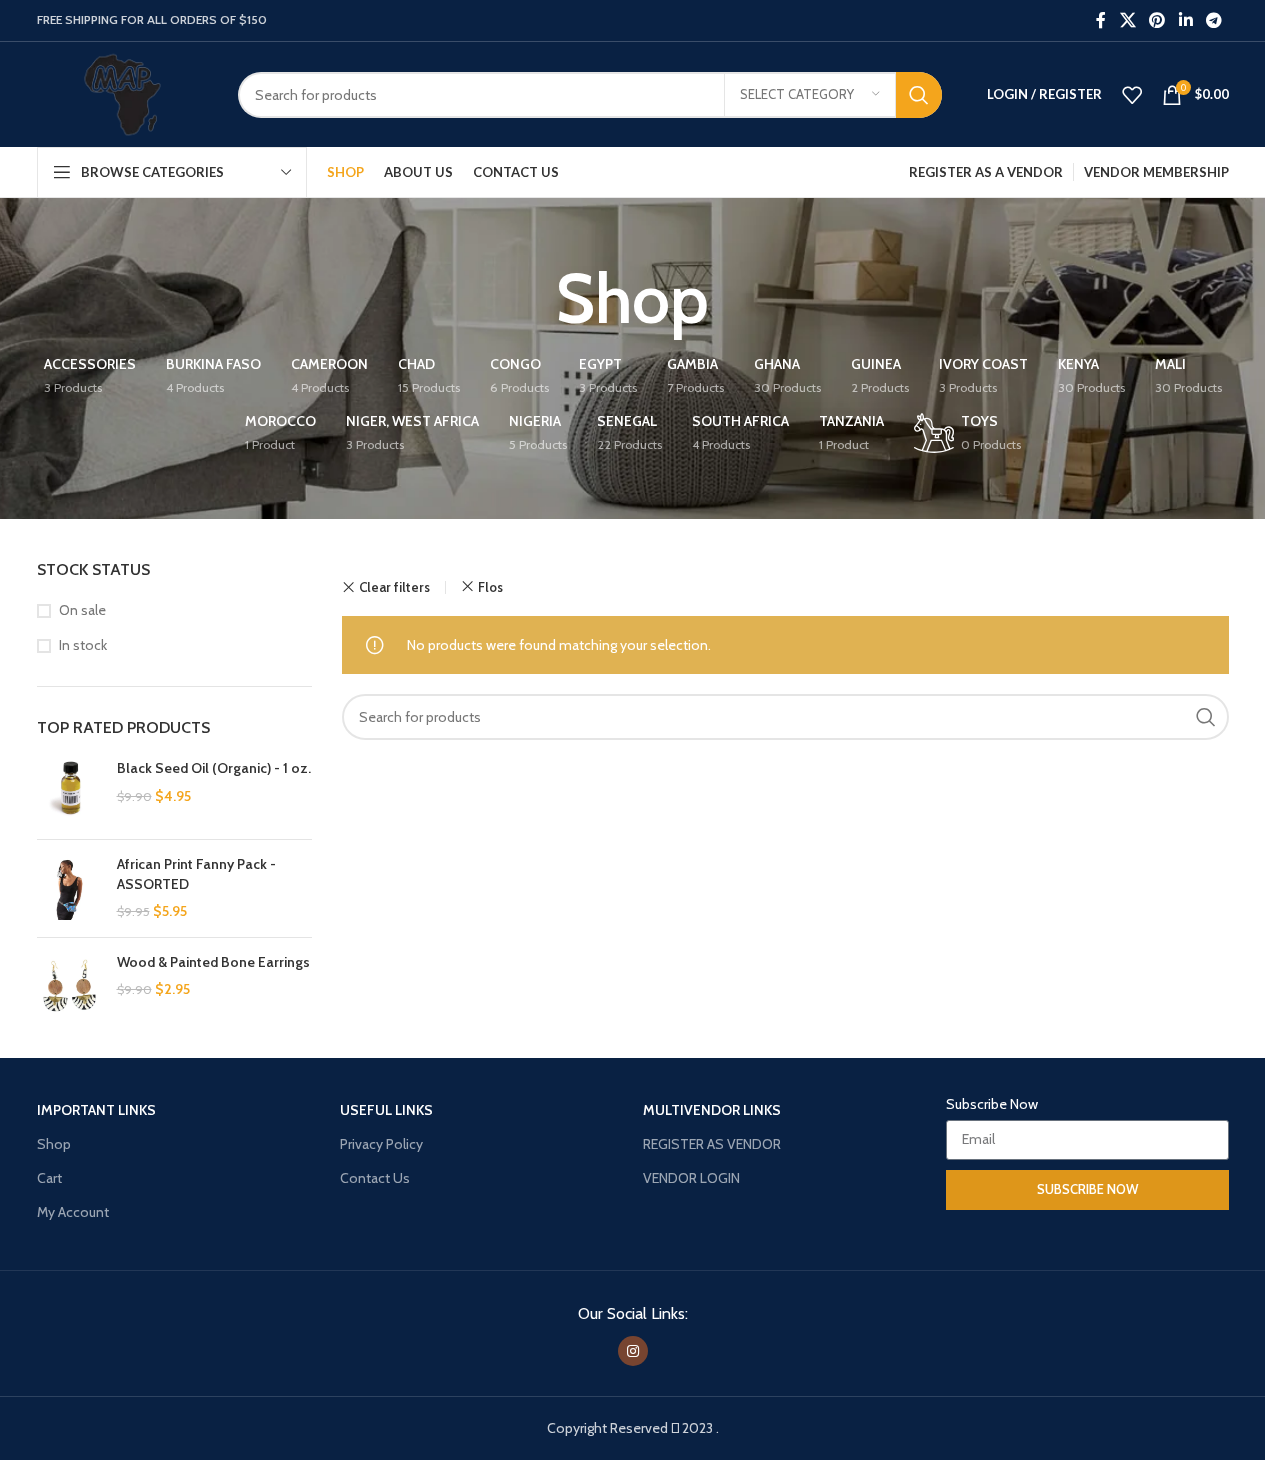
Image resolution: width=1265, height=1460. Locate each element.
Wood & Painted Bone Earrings (213, 962)
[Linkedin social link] (1185, 20)
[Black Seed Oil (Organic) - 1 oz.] (69, 791)
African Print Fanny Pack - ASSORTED (196, 874)
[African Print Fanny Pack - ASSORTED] (69, 888)
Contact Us (375, 1178)
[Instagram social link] (633, 1351)
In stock (83, 645)
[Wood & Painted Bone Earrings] (69, 985)
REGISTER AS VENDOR (712, 1144)
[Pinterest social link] (1157, 20)
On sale (82, 610)
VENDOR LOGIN (691, 1178)
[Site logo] (122, 93)
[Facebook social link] (1101, 20)
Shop (54, 1144)
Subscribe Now (992, 1104)
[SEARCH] (919, 95)
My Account (73, 1212)
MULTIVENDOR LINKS (712, 1110)
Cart (49, 1178)
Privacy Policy (381, 1144)
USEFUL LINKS (386, 1110)
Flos (490, 587)
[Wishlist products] (1132, 95)
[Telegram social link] (1213, 20)
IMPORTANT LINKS (96, 1110)
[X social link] (1127, 20)
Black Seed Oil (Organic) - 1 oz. (214, 768)
